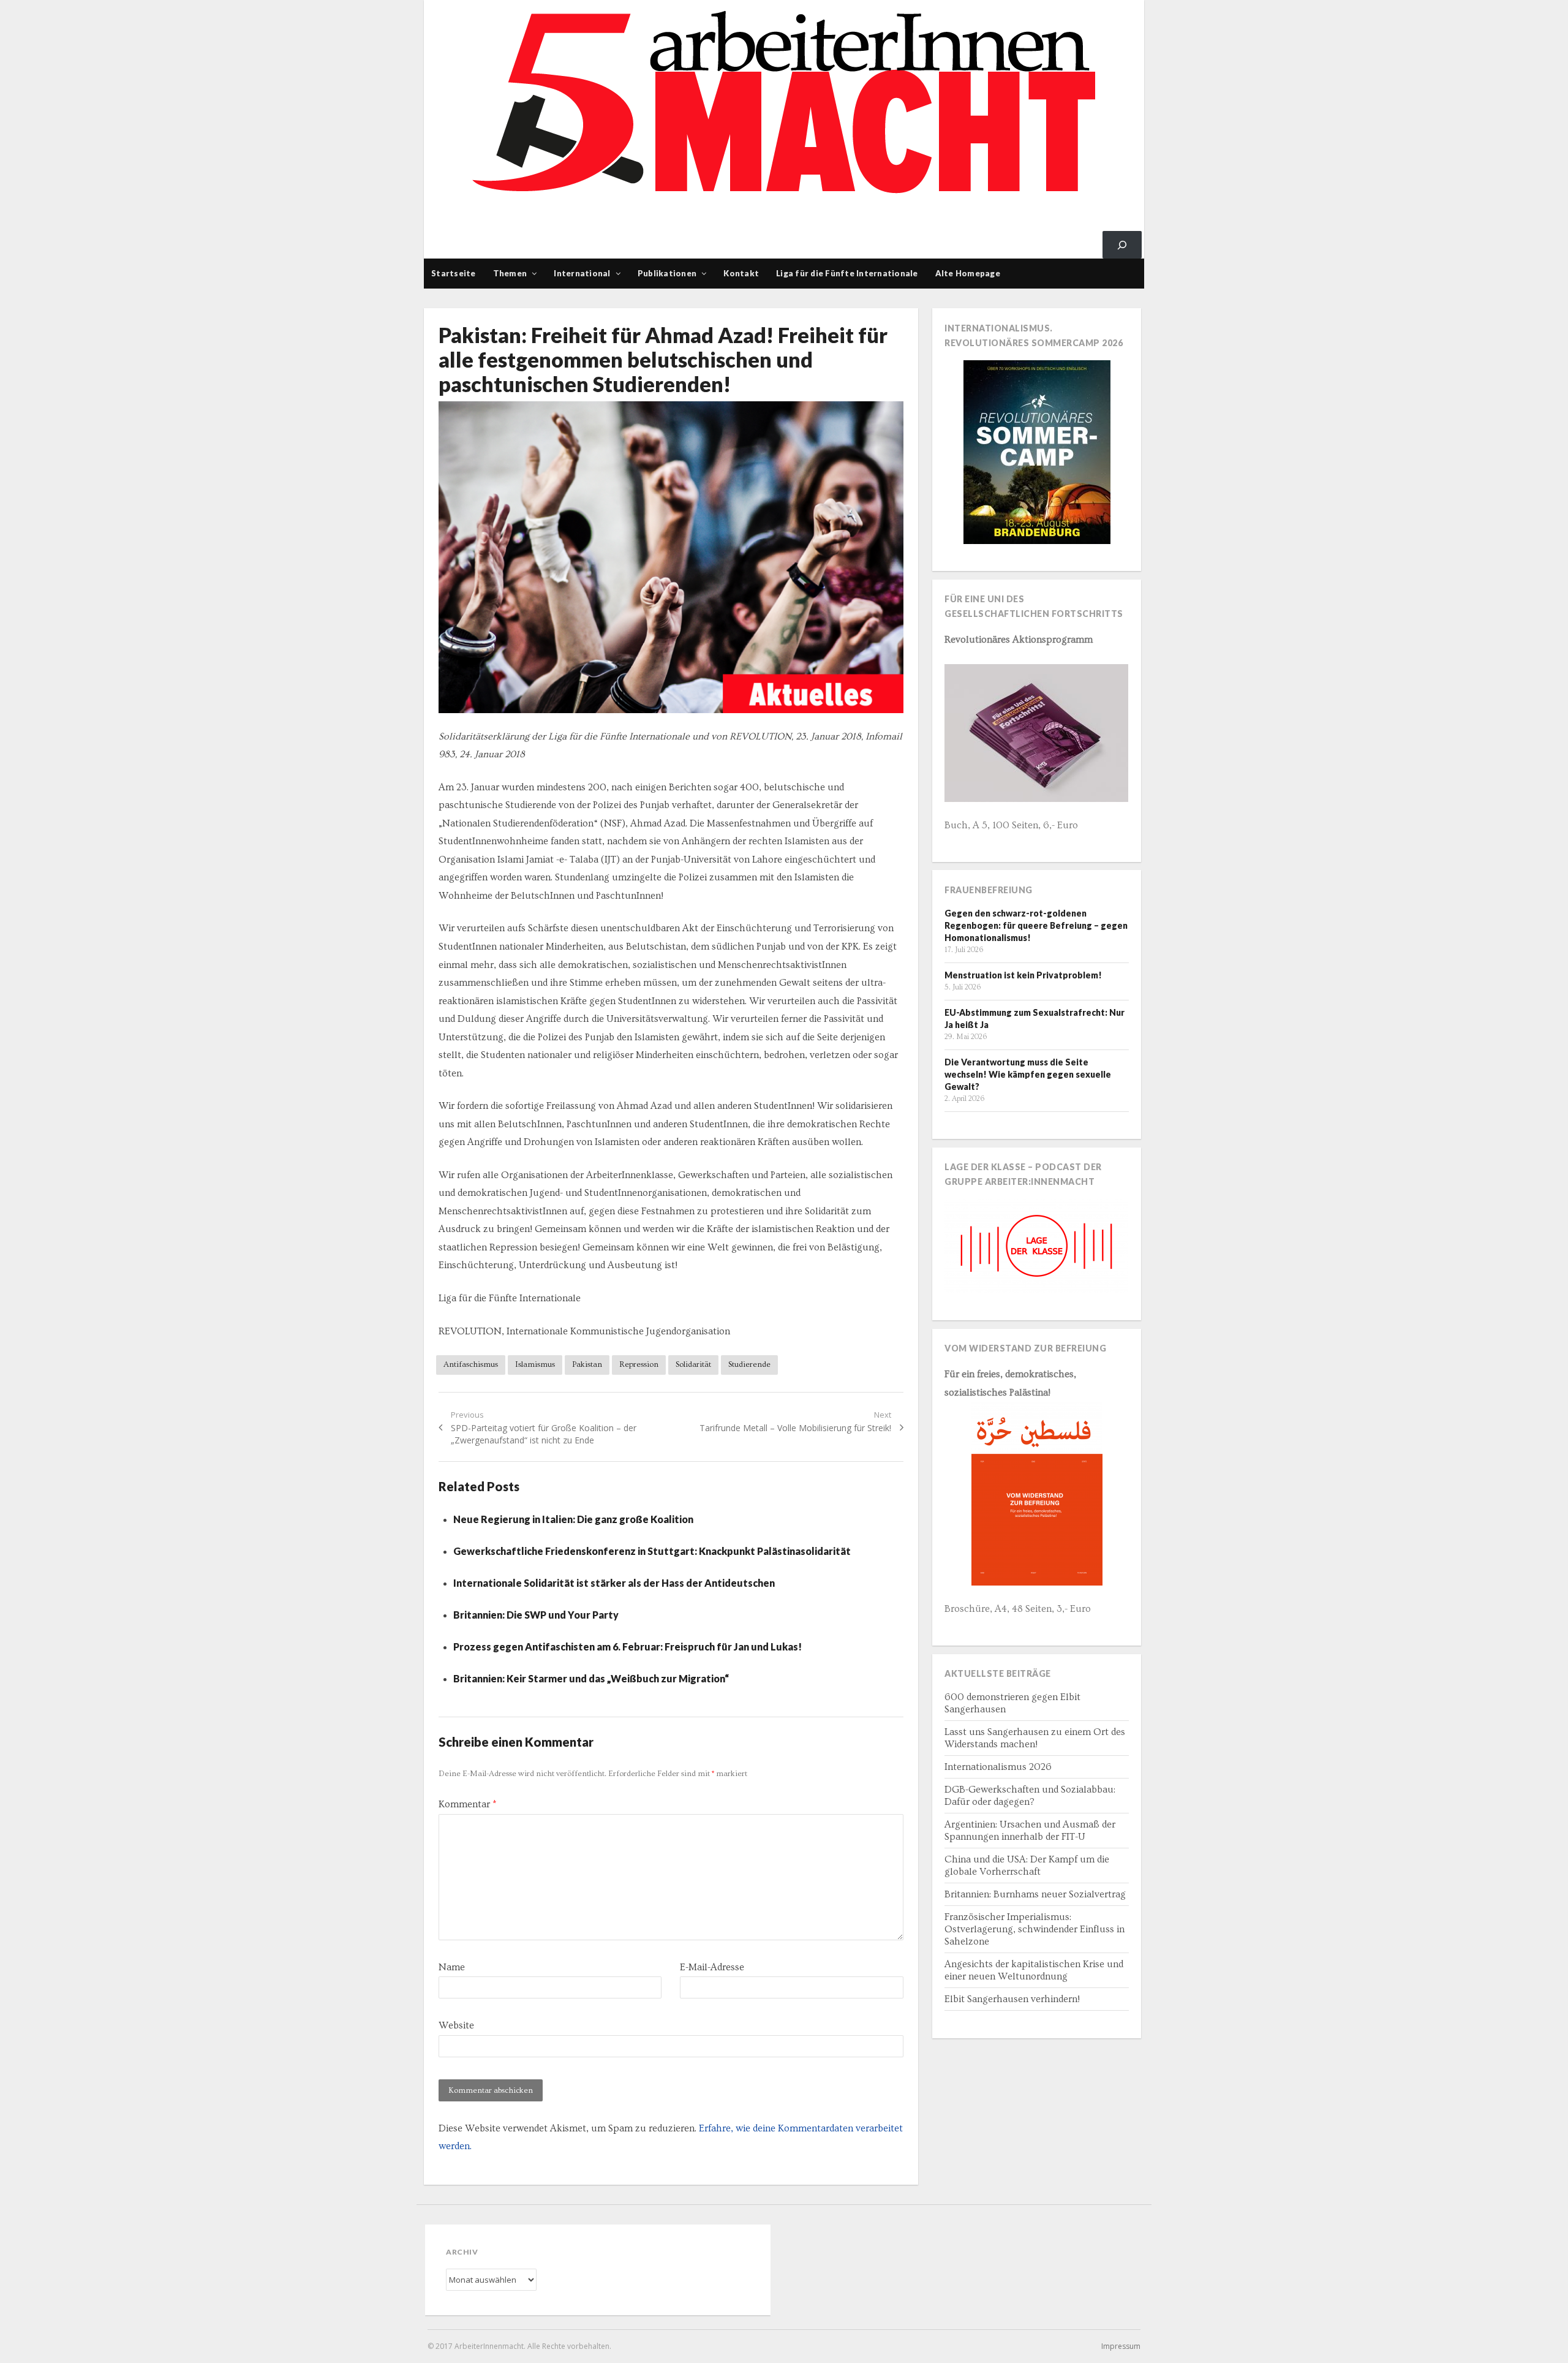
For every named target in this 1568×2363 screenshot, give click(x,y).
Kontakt (741, 273)
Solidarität (693, 1364)
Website (456, 2025)
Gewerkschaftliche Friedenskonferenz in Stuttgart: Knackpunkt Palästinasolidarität (652, 1551)
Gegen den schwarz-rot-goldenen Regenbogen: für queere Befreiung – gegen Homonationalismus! (1036, 925)
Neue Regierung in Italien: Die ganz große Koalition (573, 1519)
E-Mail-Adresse (712, 1967)
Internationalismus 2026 (998, 1767)
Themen (510, 273)
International (582, 273)
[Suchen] (1122, 245)
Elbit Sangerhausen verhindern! (1012, 1999)
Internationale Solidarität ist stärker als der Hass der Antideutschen (614, 1583)
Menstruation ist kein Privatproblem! (1023, 975)
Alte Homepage (968, 273)
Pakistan (587, 1364)
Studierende (749, 1364)
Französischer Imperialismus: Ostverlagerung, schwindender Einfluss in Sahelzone (1035, 1929)
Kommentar (467, 1804)
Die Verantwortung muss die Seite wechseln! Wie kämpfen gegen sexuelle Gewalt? (1028, 1074)
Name (452, 1967)
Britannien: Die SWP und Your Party (536, 1615)
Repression (639, 1364)
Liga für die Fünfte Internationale (847, 273)
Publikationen (667, 273)
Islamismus (535, 1364)
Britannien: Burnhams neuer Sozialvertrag (1035, 1894)
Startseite (454, 273)
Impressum (1121, 2346)
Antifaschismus (471, 1364)
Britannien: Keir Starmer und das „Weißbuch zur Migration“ (591, 1678)
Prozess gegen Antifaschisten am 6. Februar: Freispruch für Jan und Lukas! (628, 1647)
